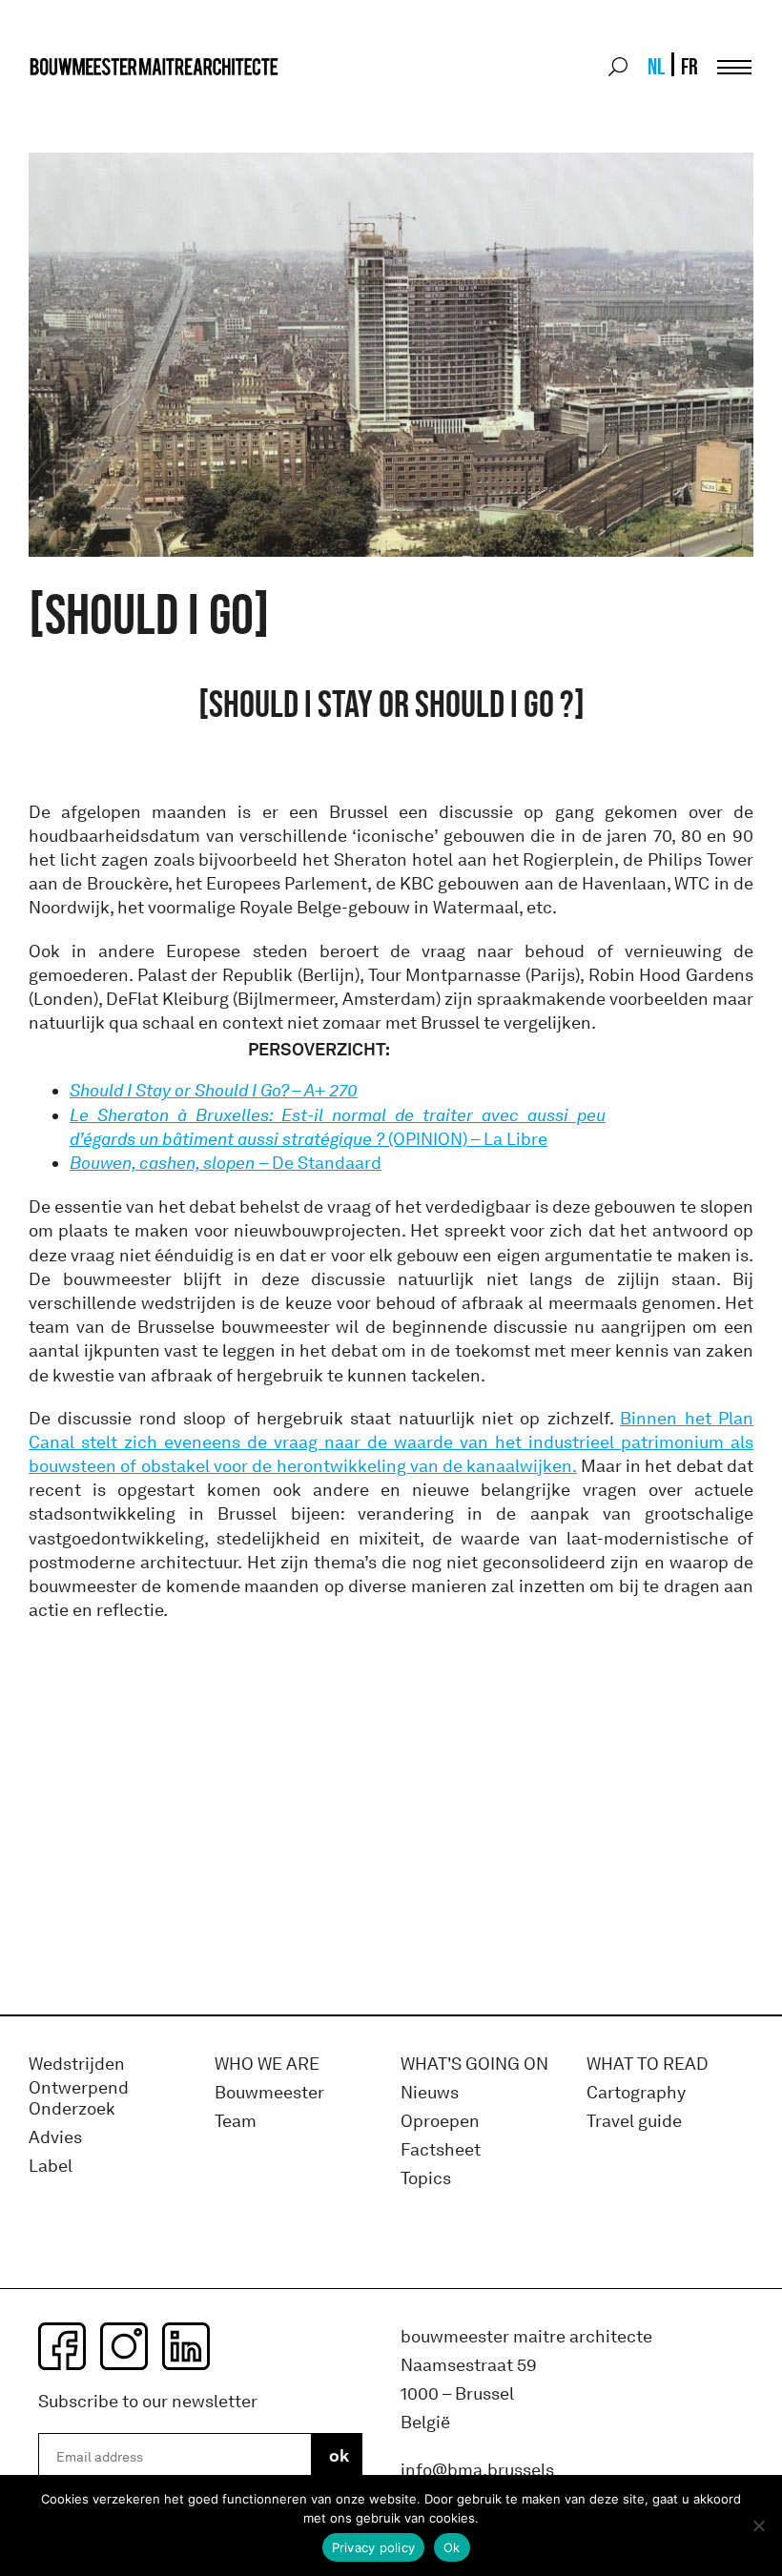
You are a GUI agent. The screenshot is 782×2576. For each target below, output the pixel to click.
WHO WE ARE (267, 2065)
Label (51, 2167)
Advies (55, 2138)
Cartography (636, 2093)
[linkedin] (186, 2346)
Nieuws (430, 2093)
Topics (426, 2179)
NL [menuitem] (656, 66)
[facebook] (62, 2346)
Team (236, 2122)
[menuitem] (655, 67)
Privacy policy (374, 2547)
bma (73, 102)
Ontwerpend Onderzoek (79, 2099)
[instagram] (124, 2346)
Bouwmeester (269, 2093)
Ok (452, 2547)
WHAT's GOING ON (474, 2065)
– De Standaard (226, 1163)
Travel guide (634, 2122)
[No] (758, 2525)
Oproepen (440, 2122)
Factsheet (441, 2150)
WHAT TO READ (648, 2065)
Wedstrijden (77, 2065)
